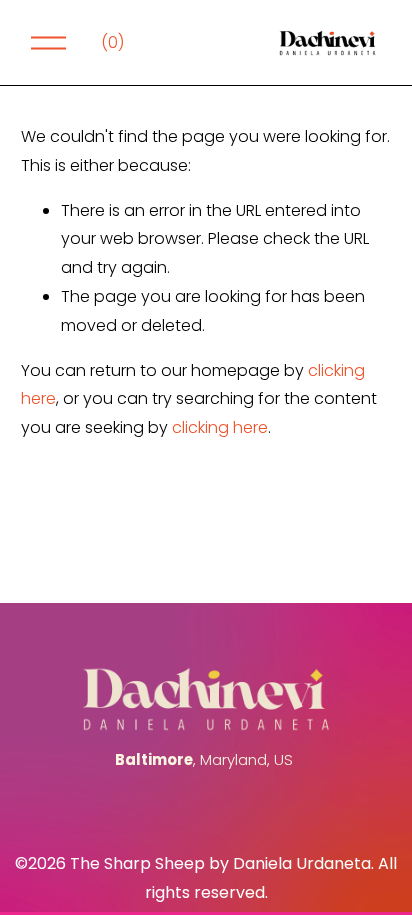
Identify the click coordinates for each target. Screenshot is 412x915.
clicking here (220, 427)
